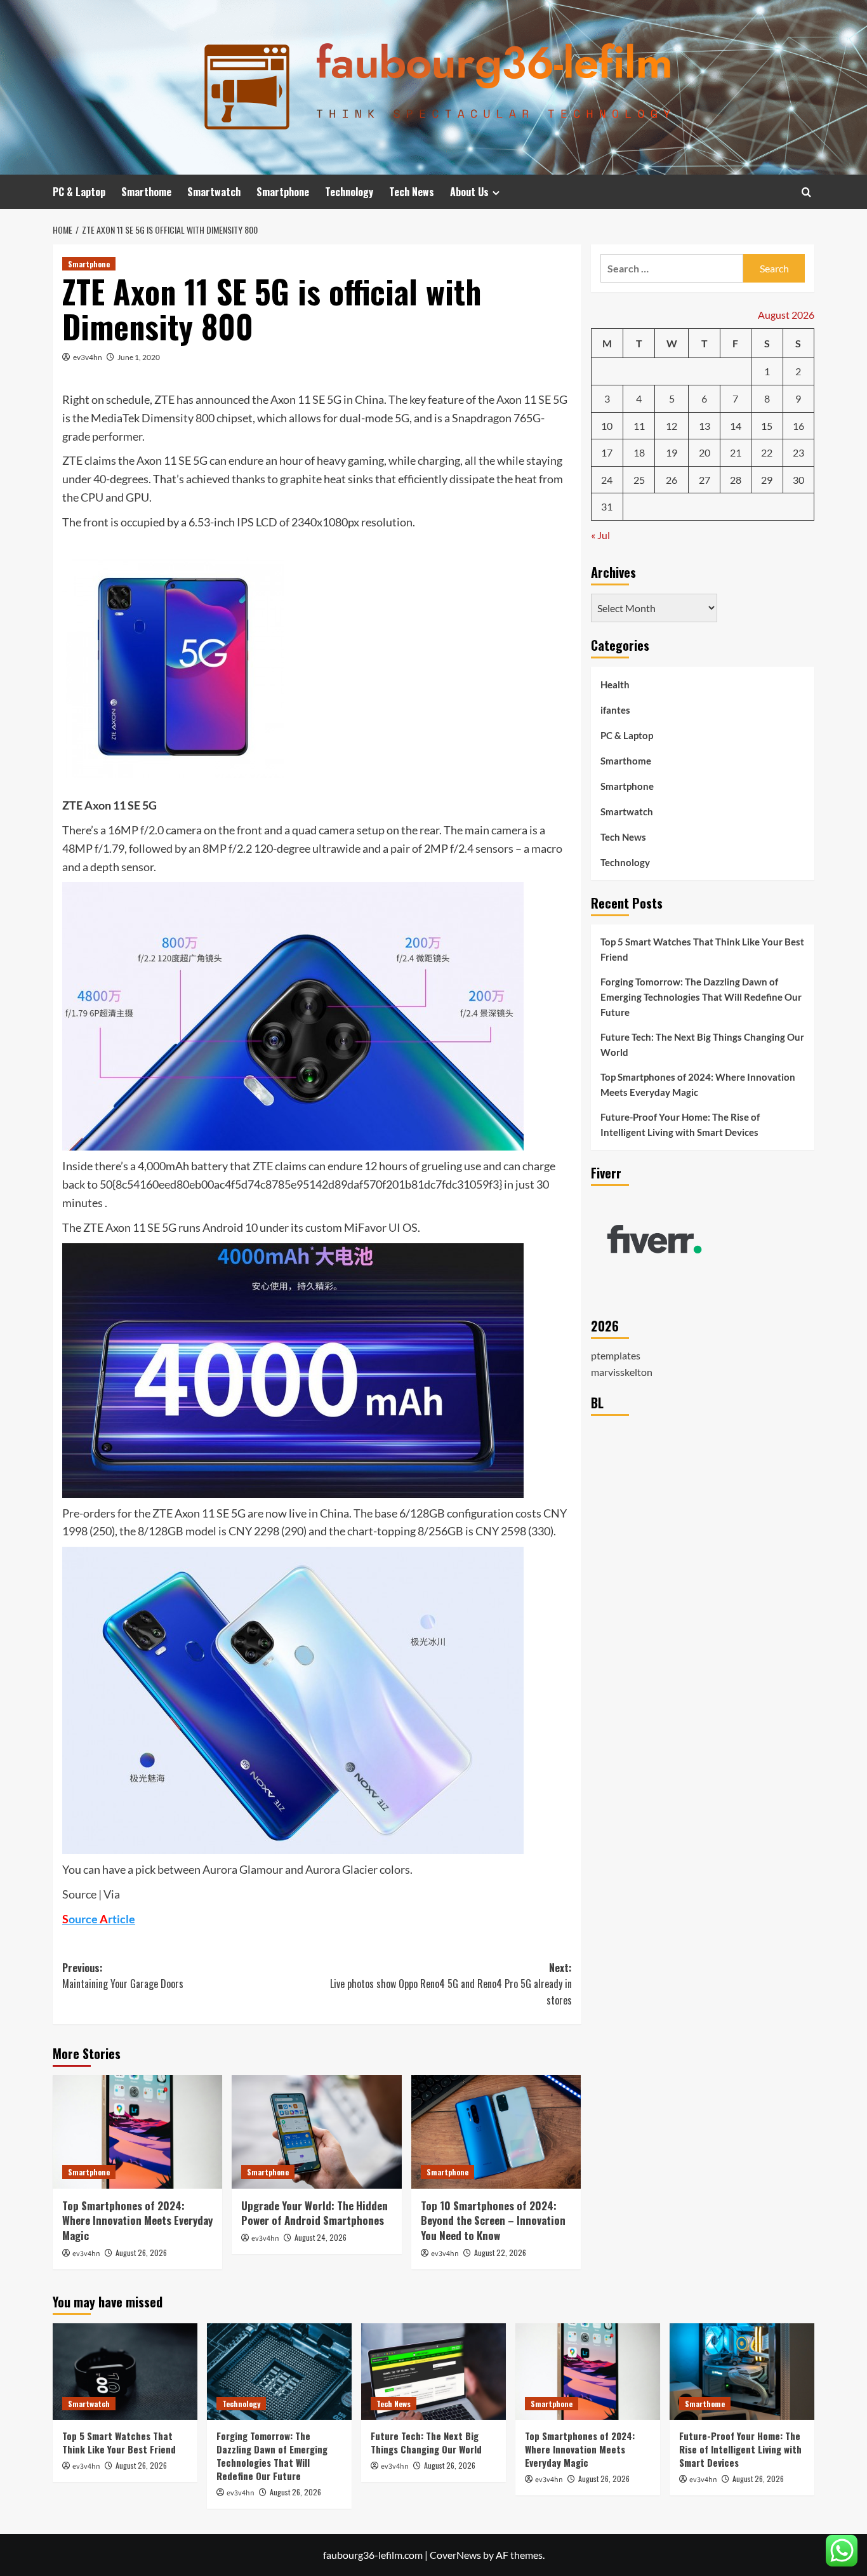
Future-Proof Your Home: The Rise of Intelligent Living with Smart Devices (680, 1124)
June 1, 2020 (139, 357)
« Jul (600, 534)
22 (767, 452)
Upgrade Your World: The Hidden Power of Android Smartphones (314, 2213)
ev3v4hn (88, 357)
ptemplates (616, 1355)
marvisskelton (622, 1371)
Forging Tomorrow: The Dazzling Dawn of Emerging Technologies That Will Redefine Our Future (701, 997)
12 (672, 425)
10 (607, 425)
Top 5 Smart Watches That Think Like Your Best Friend (702, 949)
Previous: (123, 1976)
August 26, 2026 (141, 2252)
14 (736, 425)
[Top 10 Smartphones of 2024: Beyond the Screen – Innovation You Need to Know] (496, 2132)
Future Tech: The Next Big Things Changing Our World (702, 1044)
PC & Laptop (79, 192)
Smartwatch (214, 192)
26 (672, 479)
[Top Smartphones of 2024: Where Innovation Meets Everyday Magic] (137, 2132)
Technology (349, 192)
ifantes (615, 710)
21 (736, 452)
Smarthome (146, 192)
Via (112, 1894)
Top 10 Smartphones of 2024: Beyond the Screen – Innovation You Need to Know (493, 2221)
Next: (451, 1984)
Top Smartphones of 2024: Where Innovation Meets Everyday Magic (137, 2221)
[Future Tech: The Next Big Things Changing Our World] (433, 2372)
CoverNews (455, 2555)
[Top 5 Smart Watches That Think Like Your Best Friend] (125, 2372)
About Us (469, 192)
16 (798, 425)
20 (705, 452)
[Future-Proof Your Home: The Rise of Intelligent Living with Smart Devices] (742, 2372)
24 (607, 479)
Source (79, 1894)
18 (639, 452)
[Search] (806, 192)
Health (615, 684)
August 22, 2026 (500, 2252)
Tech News (412, 192)
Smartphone (283, 192)
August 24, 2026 (321, 2237)
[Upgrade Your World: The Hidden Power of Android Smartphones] (316, 2132)
